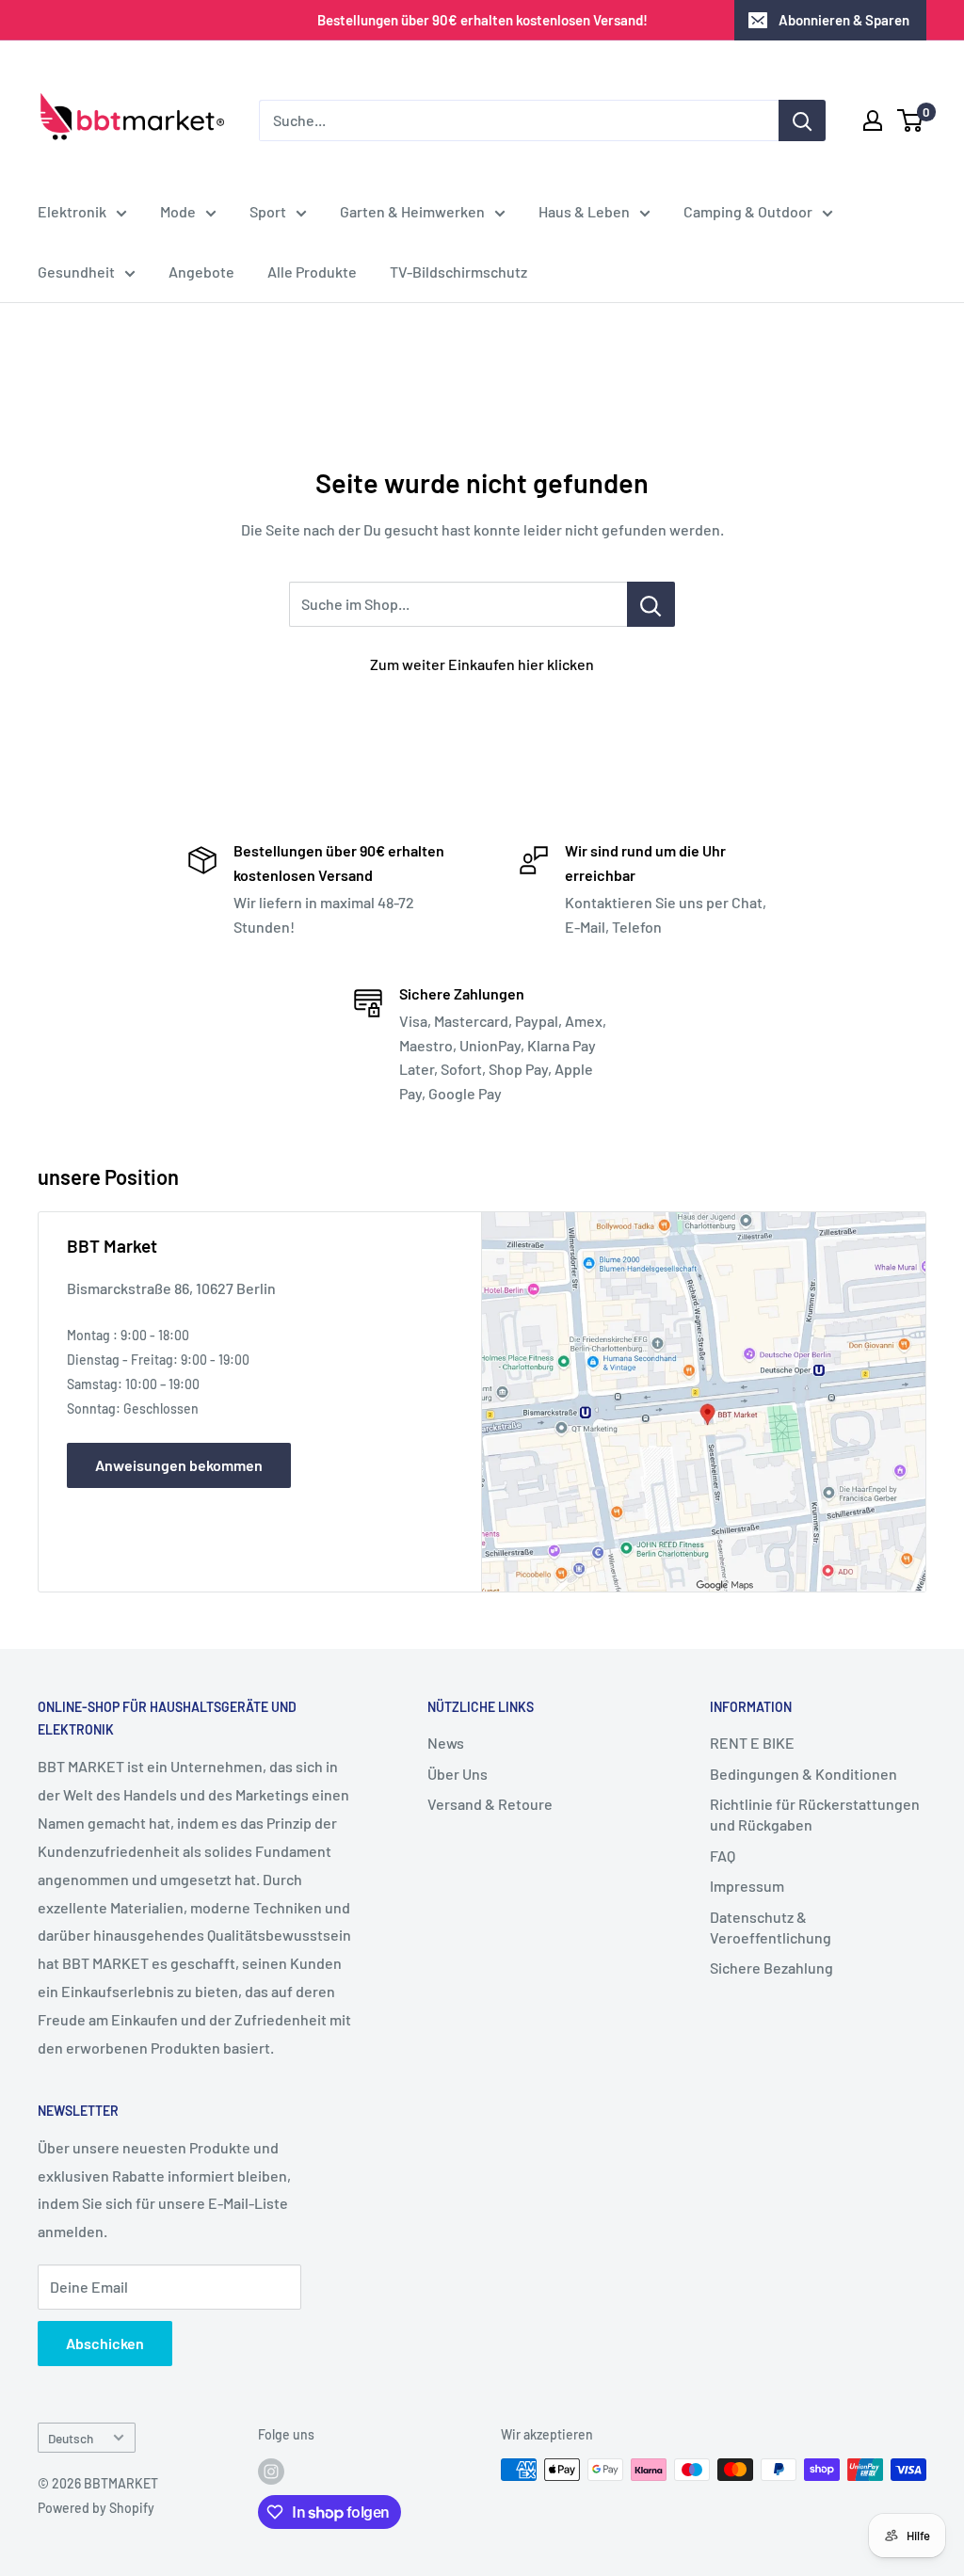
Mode (178, 211)
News (446, 1743)
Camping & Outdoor (748, 211)
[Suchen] (802, 120)
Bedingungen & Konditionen (803, 1774)
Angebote (201, 272)
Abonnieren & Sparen (844, 20)
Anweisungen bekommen (179, 1465)
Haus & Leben (584, 211)
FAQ (723, 1856)
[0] (911, 120)
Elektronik (72, 211)
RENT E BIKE (752, 1743)
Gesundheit (76, 272)
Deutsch (71, 2438)
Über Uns (458, 1774)
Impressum (747, 1886)
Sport (268, 211)
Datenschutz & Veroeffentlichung (771, 1927)
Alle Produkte (312, 272)
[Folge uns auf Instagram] (271, 2472)
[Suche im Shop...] (651, 604)
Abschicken (105, 2343)
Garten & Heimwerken (412, 211)
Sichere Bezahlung (771, 1968)
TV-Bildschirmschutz (458, 272)
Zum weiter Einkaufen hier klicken (482, 664)
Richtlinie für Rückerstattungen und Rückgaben (815, 1814)
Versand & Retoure (490, 1804)
